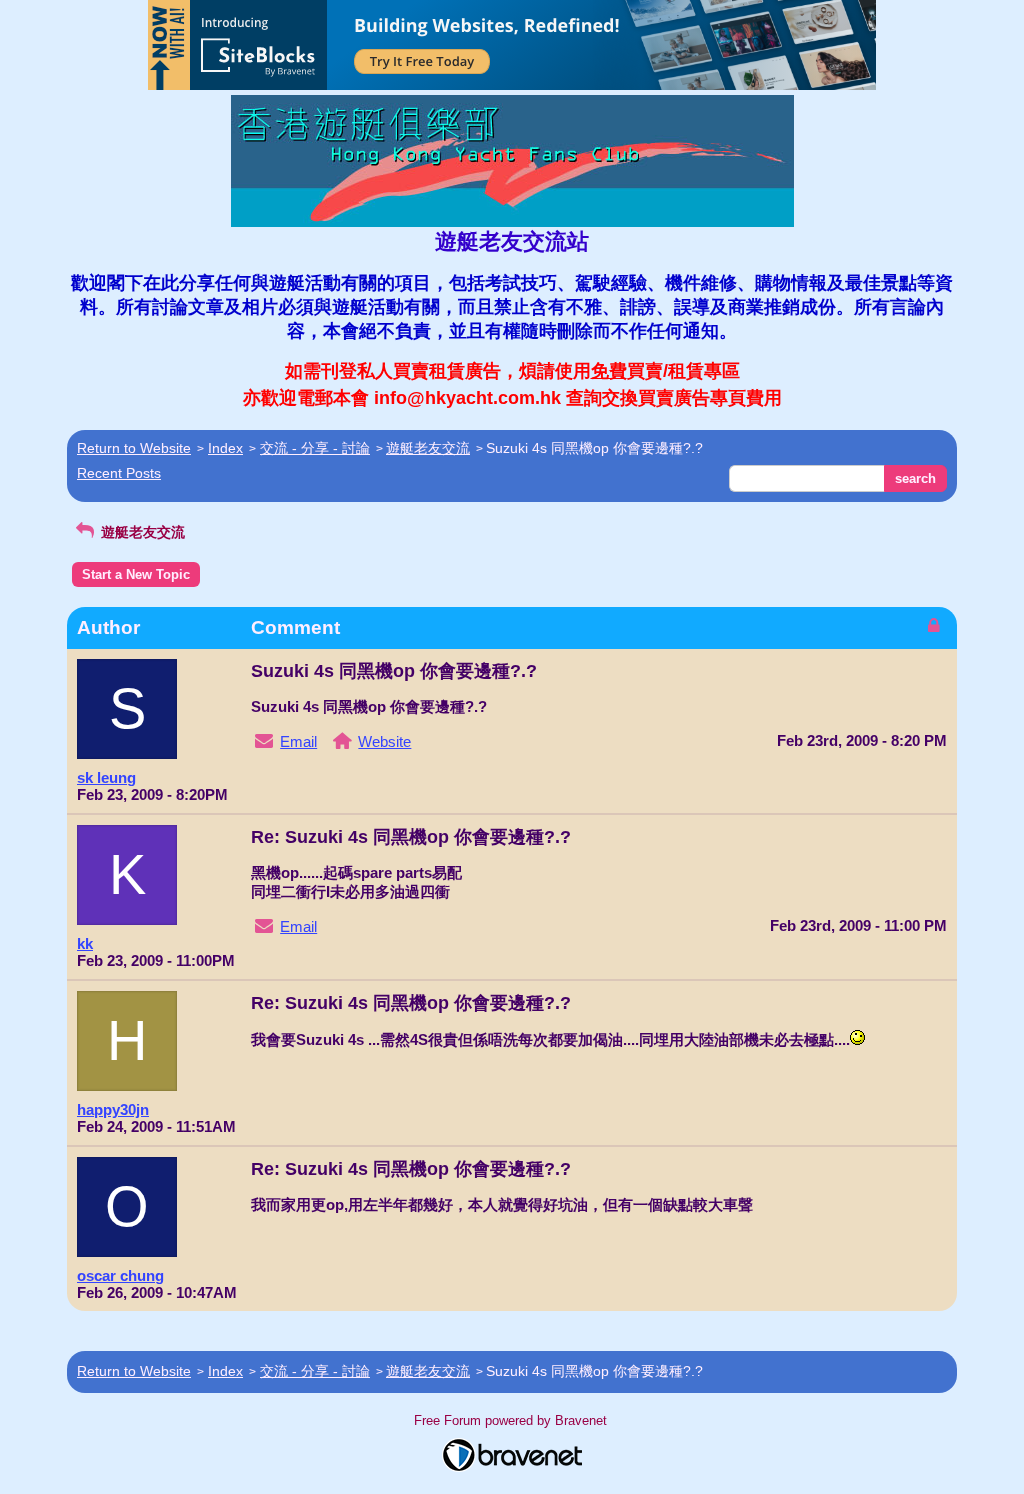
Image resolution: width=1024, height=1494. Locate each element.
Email (298, 741)
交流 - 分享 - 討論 (315, 448)
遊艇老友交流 (428, 448)
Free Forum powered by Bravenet (512, 1420)
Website (384, 741)
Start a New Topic (136, 574)
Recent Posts (119, 473)
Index (225, 448)
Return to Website (134, 448)
